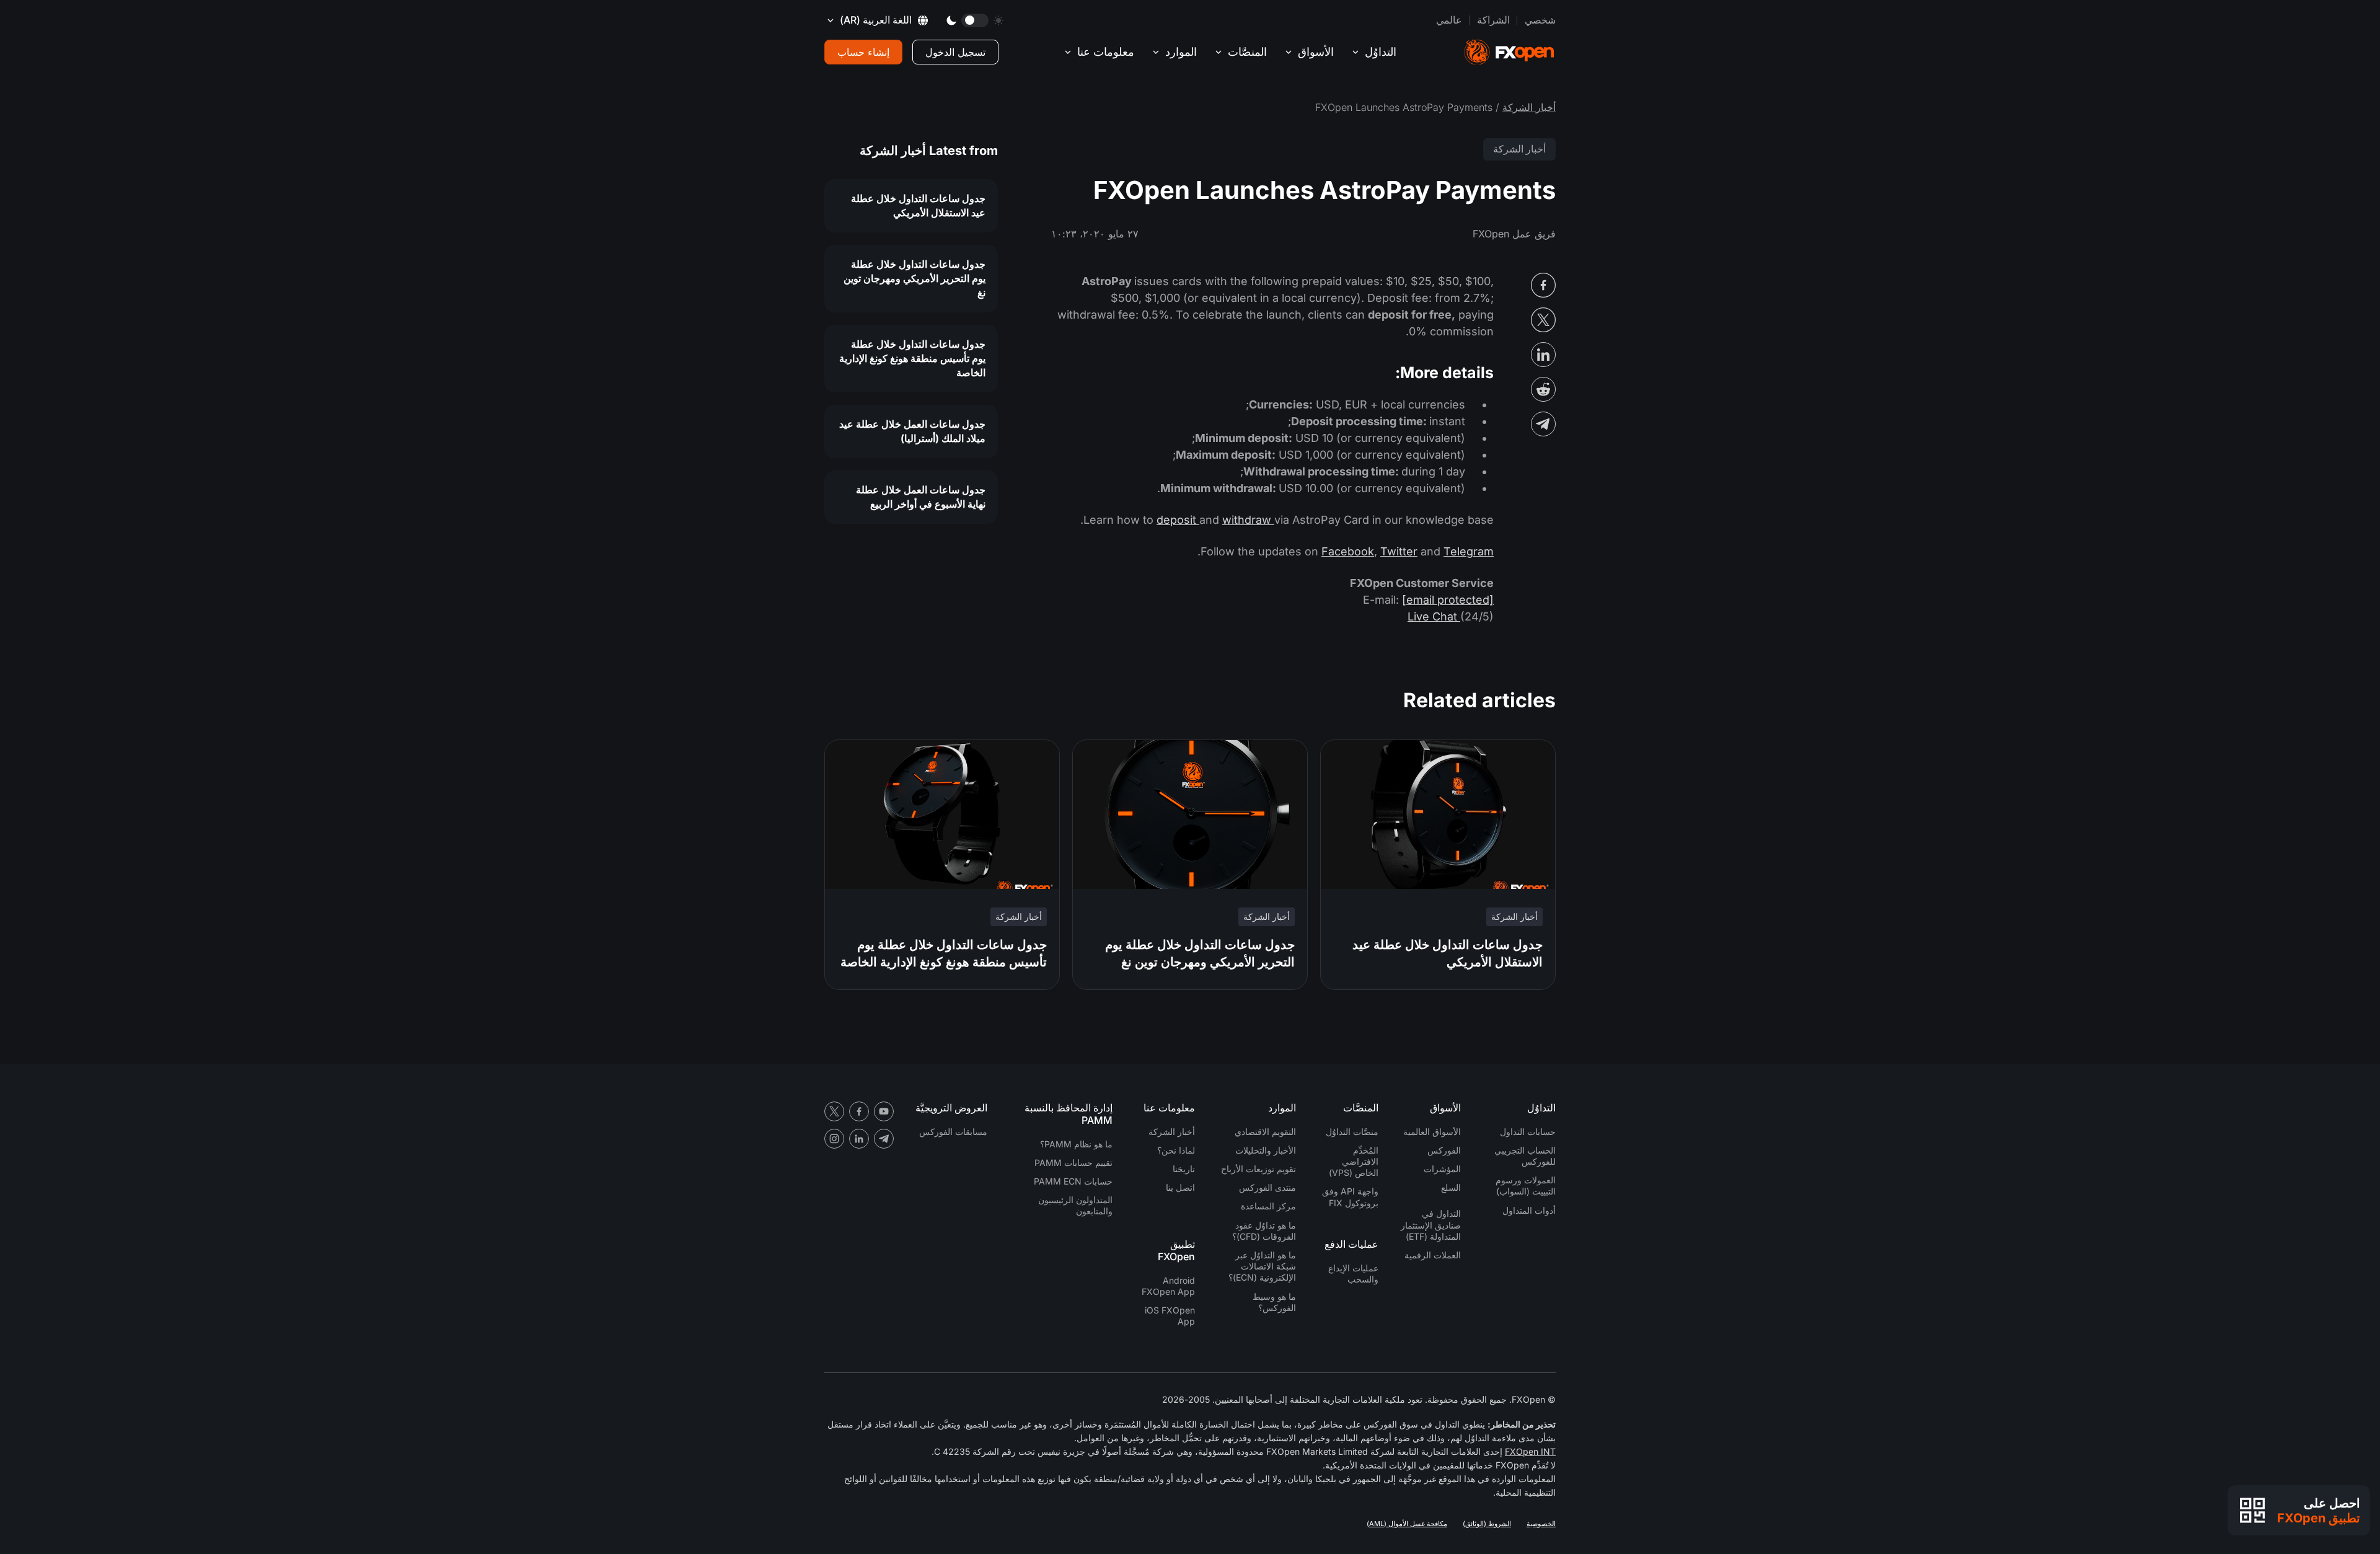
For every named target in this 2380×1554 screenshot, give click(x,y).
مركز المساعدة (1268, 1206)
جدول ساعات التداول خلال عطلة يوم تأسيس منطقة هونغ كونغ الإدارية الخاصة (912, 358)
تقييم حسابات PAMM (1073, 1163)
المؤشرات (1442, 1169)
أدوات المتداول (1529, 1210)
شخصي (1540, 20)
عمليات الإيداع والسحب (1353, 1274)
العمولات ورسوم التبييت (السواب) (1526, 1185)
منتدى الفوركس (1267, 1187)
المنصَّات (1247, 52)
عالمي (1449, 20)
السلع (1451, 1187)
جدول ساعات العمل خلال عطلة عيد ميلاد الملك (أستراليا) (912, 431)
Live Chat (1434, 616)
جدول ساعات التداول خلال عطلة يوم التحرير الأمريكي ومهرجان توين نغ (915, 278)
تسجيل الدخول (955, 52)
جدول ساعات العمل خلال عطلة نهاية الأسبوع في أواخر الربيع (921, 497)
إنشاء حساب (863, 52)
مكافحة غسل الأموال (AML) (1407, 1524)
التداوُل (1381, 52)
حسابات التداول (1528, 1132)
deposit (1178, 520)
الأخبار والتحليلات (1266, 1150)
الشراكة (1493, 20)
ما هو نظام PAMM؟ (1076, 1144)
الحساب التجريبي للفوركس (1525, 1156)
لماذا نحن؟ (1176, 1150)
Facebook (1348, 551)
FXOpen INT (1530, 1451)
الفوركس (1444, 1150)
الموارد (1181, 52)
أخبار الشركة (1529, 107)
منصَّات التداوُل (1352, 1132)
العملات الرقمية (1433, 1255)
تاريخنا (1184, 1169)
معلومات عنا (1106, 52)
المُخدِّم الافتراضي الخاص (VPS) (1354, 1161)
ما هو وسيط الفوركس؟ (1274, 1302)
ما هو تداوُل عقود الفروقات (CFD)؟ (1264, 1231)
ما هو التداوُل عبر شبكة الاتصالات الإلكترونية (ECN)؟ (1262, 1266)
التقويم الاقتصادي (1265, 1132)
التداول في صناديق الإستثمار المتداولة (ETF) (1431, 1225)
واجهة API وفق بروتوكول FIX (1350, 1197)
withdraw (1248, 520)
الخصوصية (1541, 1524)
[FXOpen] (1509, 52)
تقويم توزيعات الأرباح (1258, 1169)
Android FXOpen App (1168, 1286)
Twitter (1399, 551)
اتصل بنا (1180, 1187)
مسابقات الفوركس (953, 1132)
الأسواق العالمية (1432, 1132)
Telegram (1469, 551)
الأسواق (1316, 52)
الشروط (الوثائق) (1487, 1524)
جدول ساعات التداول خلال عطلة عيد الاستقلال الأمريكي (918, 205)
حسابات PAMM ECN (1073, 1181)
